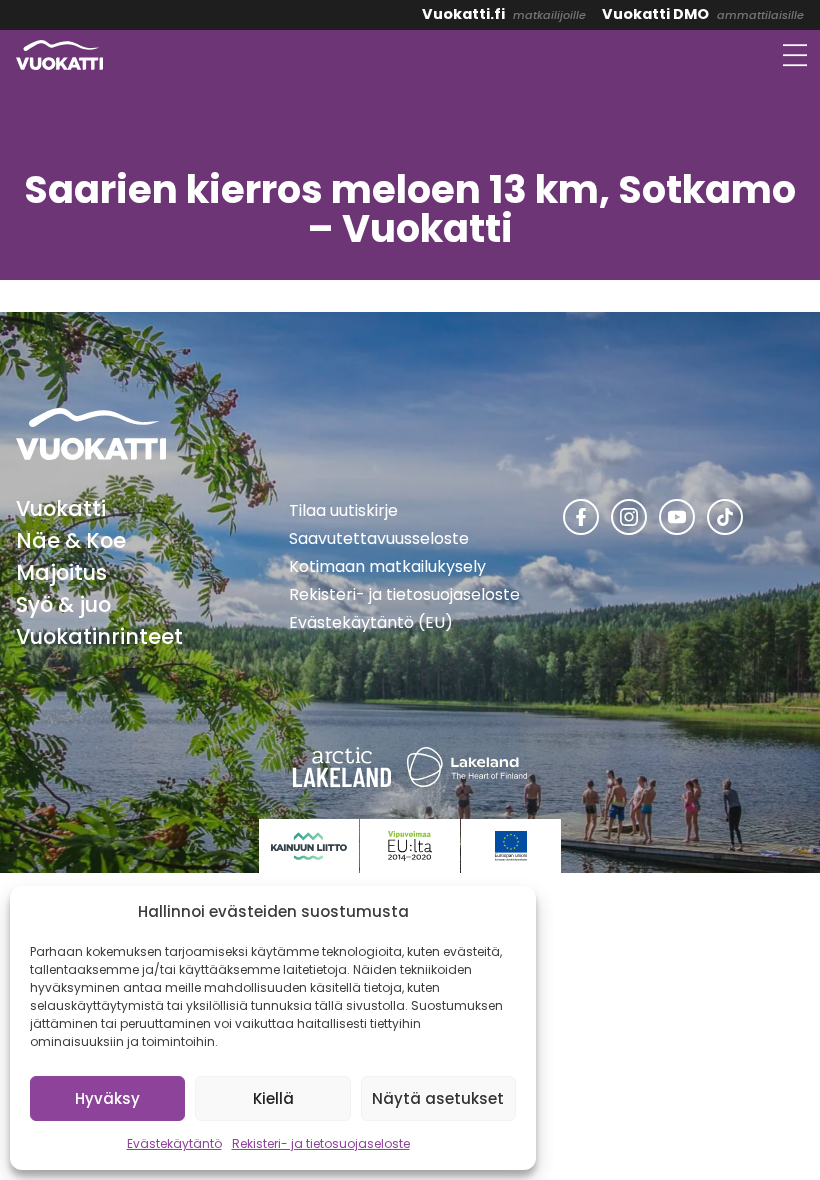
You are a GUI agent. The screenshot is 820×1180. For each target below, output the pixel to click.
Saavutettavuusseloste (379, 538)
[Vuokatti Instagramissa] (629, 517)
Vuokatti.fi (463, 14)
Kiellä (273, 1098)
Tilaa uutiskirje (343, 510)
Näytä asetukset (438, 1098)
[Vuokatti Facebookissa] (581, 517)
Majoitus (61, 572)
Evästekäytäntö (174, 1143)
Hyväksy (107, 1098)
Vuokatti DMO (655, 14)
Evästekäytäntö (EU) (371, 622)
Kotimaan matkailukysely (387, 566)
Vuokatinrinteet (99, 636)
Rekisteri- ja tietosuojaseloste (321, 1143)
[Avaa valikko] (795, 55)
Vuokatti (61, 508)
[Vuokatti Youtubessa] (677, 517)
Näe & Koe (71, 540)
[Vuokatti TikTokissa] (725, 517)
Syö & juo (63, 604)
